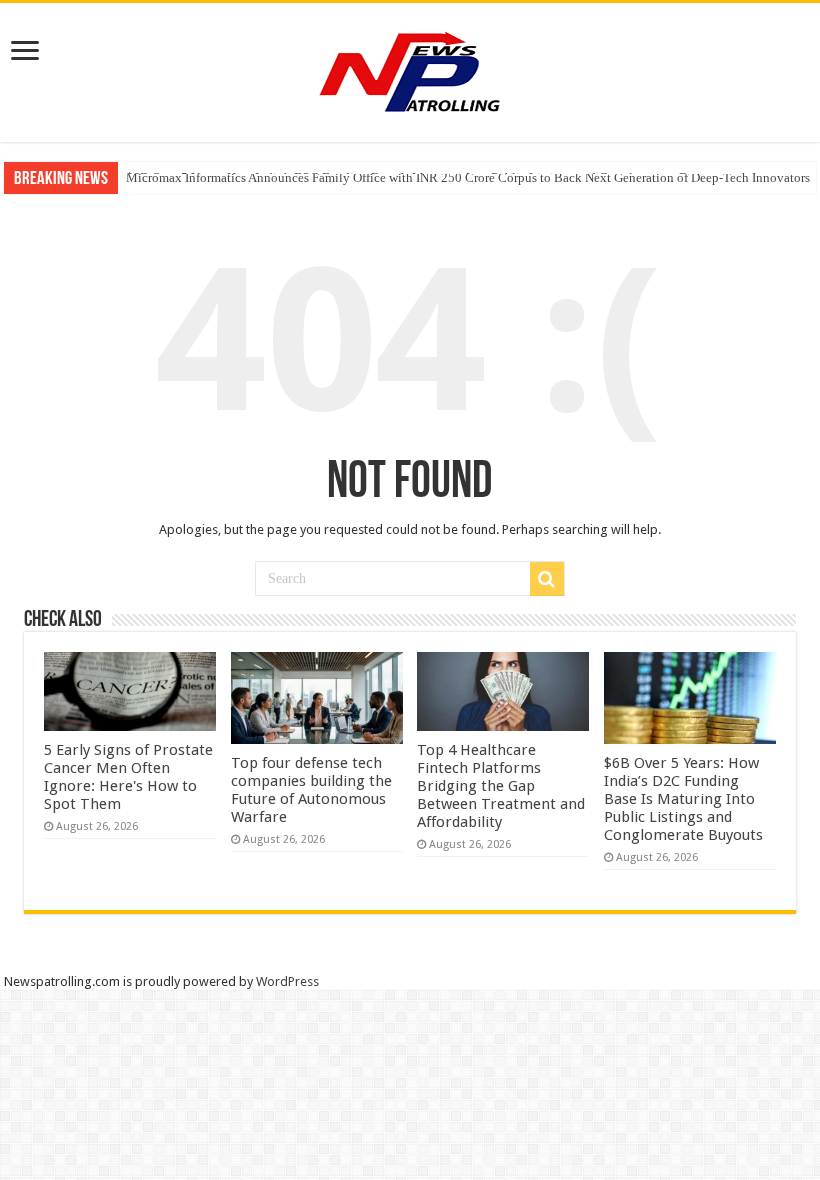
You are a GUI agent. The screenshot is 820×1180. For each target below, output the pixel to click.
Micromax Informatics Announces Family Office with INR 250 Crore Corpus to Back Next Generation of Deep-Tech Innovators (468, 177)
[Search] (547, 579)
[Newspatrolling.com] (410, 69)
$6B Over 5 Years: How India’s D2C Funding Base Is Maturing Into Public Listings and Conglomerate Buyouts (683, 799)
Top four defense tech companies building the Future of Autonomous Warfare (311, 790)
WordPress (287, 981)
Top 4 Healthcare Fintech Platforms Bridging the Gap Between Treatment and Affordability (501, 786)
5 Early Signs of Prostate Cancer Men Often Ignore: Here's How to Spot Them (128, 777)
